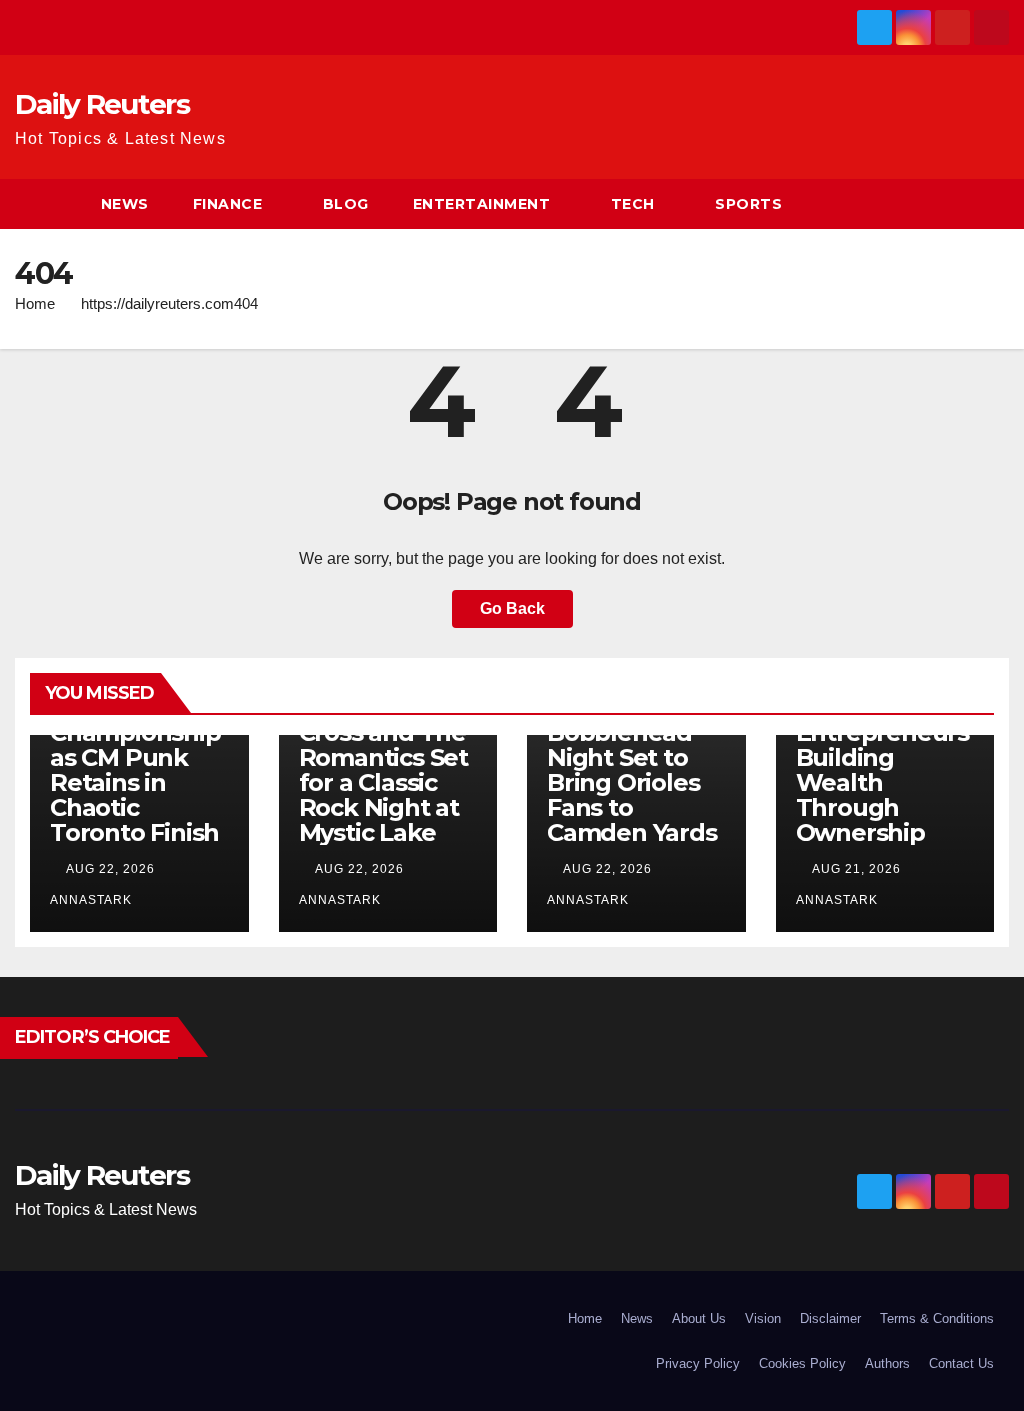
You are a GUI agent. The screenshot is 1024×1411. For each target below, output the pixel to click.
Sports (748, 204)
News (125, 204)
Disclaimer (830, 1318)
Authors (887, 1363)
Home (35, 303)
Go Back (512, 608)
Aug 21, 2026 (856, 869)
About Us (699, 1318)
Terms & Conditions (937, 1318)
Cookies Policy (802, 1363)
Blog (346, 204)
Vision (763, 1318)
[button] (995, 203)
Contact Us (961, 1363)
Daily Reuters (102, 104)
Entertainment (482, 204)
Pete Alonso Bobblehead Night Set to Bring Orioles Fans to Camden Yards (632, 770)
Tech (633, 204)
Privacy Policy (698, 1363)
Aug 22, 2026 (110, 869)
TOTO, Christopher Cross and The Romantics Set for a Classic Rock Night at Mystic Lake (383, 757)
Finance (228, 204)
